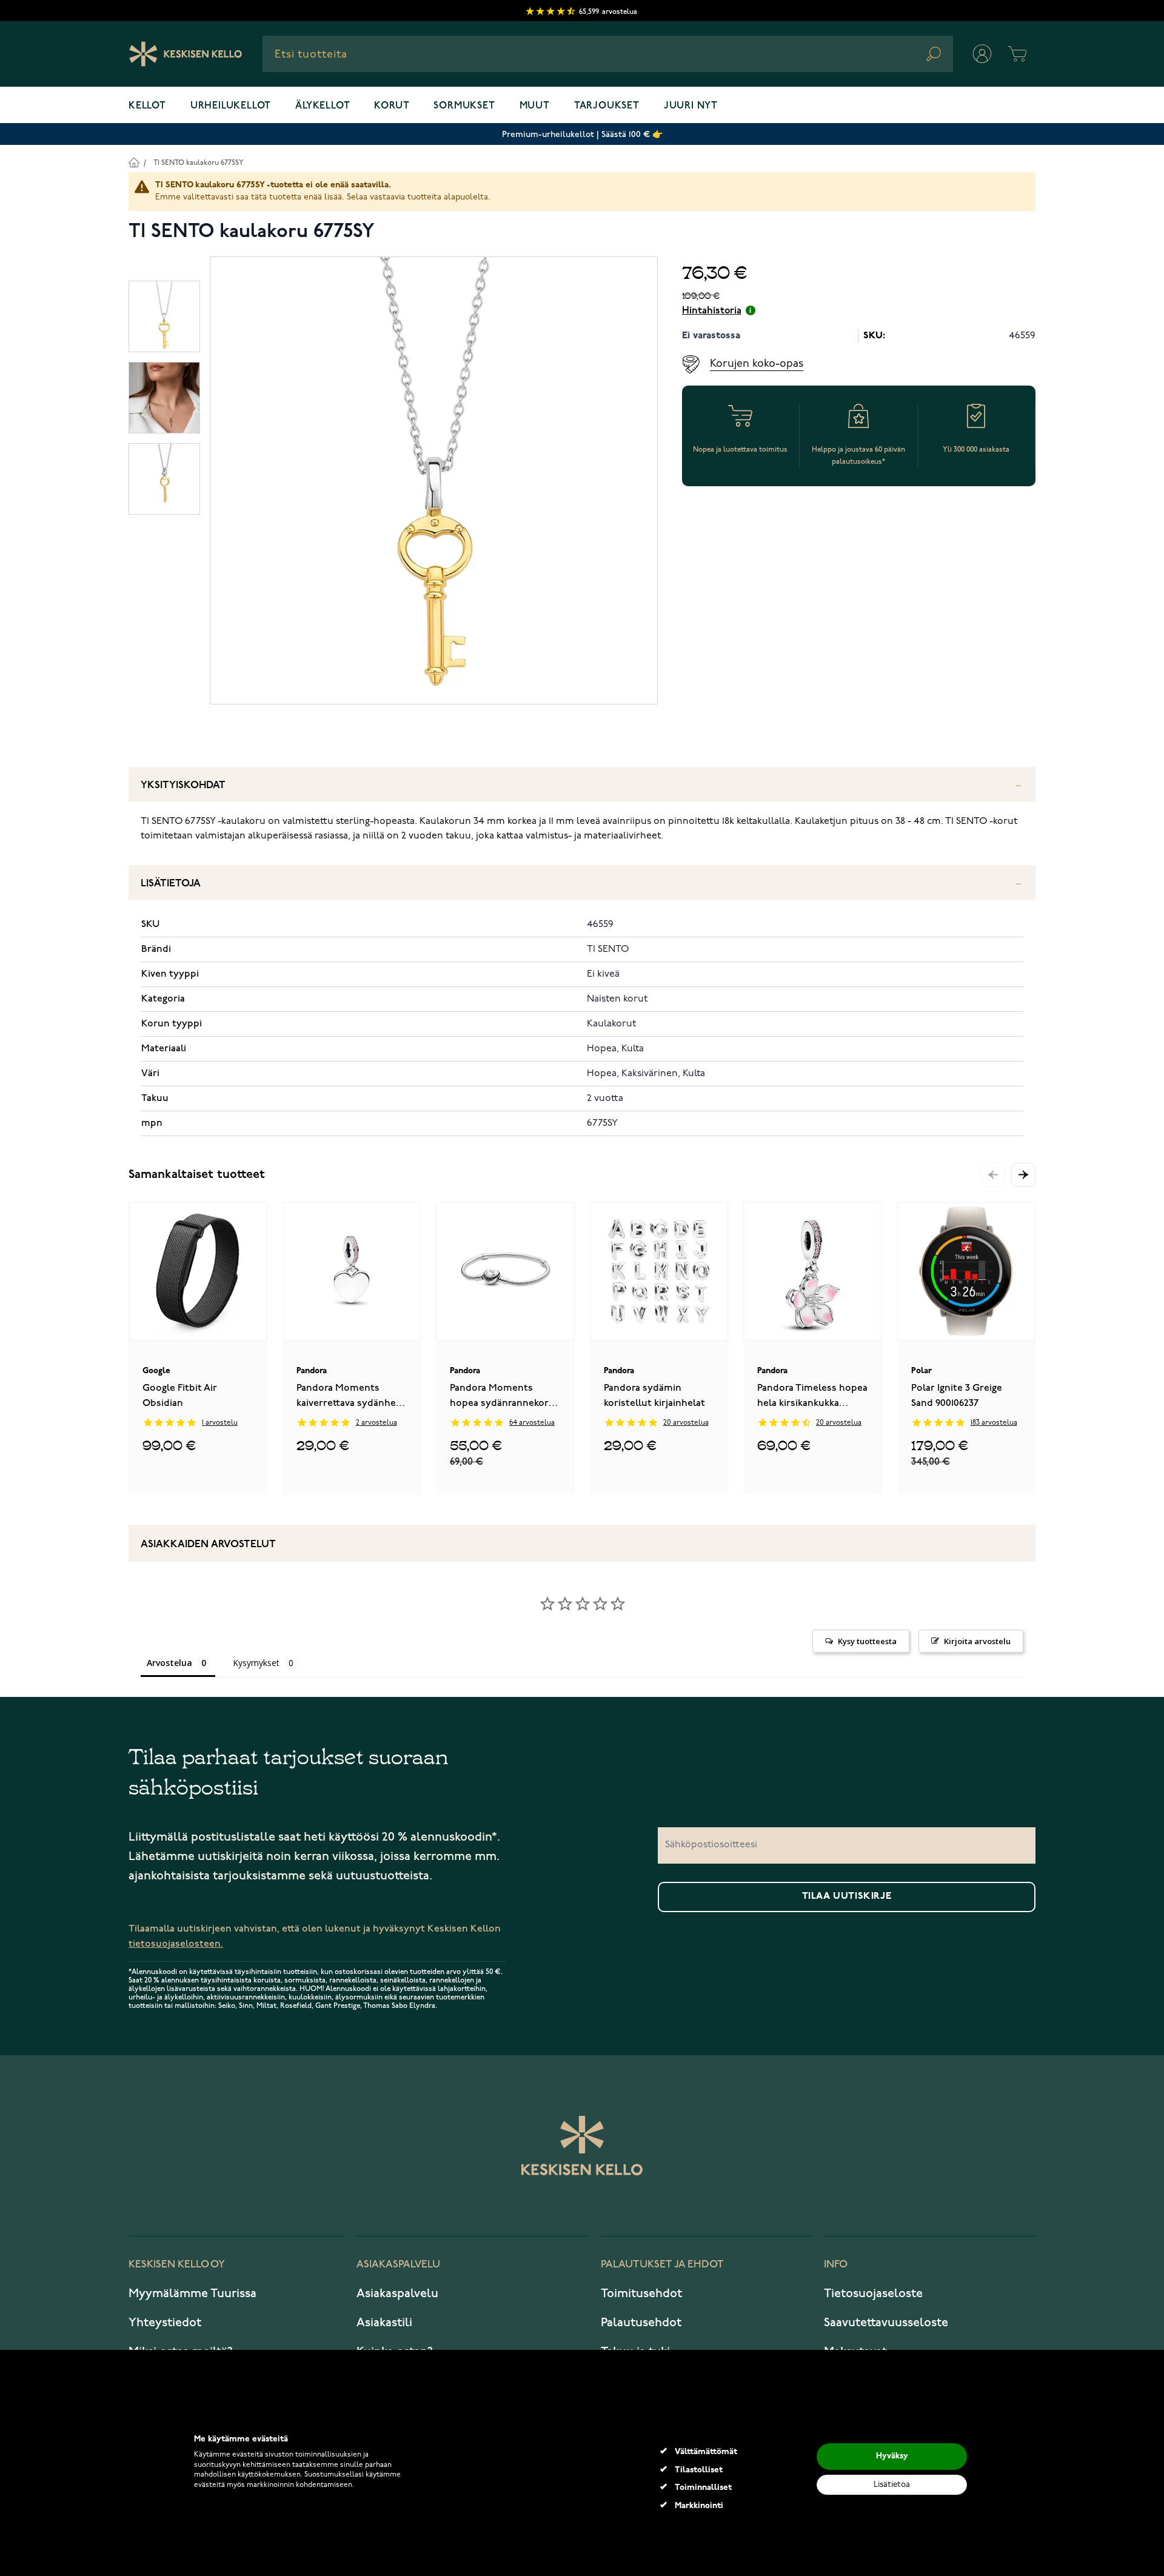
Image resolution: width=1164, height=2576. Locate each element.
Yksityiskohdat (183, 785)
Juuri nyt (691, 106)
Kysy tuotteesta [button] (867, 1641)
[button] (1023, 1175)
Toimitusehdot (641, 2293)
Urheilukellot (231, 106)
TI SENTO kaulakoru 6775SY (199, 163)
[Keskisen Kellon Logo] (186, 54)
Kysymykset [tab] (256, 1663)
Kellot (147, 106)
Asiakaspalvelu (397, 2293)
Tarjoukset (607, 106)
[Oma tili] (982, 54)
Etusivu (134, 162)
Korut (392, 106)
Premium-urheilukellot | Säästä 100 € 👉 (582, 134)
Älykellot (323, 106)
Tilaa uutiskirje (847, 1896)
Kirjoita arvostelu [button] (977, 1641)
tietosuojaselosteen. (176, 1944)
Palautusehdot (641, 2323)
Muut (535, 106)
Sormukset (464, 106)
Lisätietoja (171, 884)
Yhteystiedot (165, 2323)
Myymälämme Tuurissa (192, 2293)
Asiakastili (384, 2323)
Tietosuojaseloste (873, 2293)
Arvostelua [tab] (169, 1663)
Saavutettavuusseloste (886, 2323)
